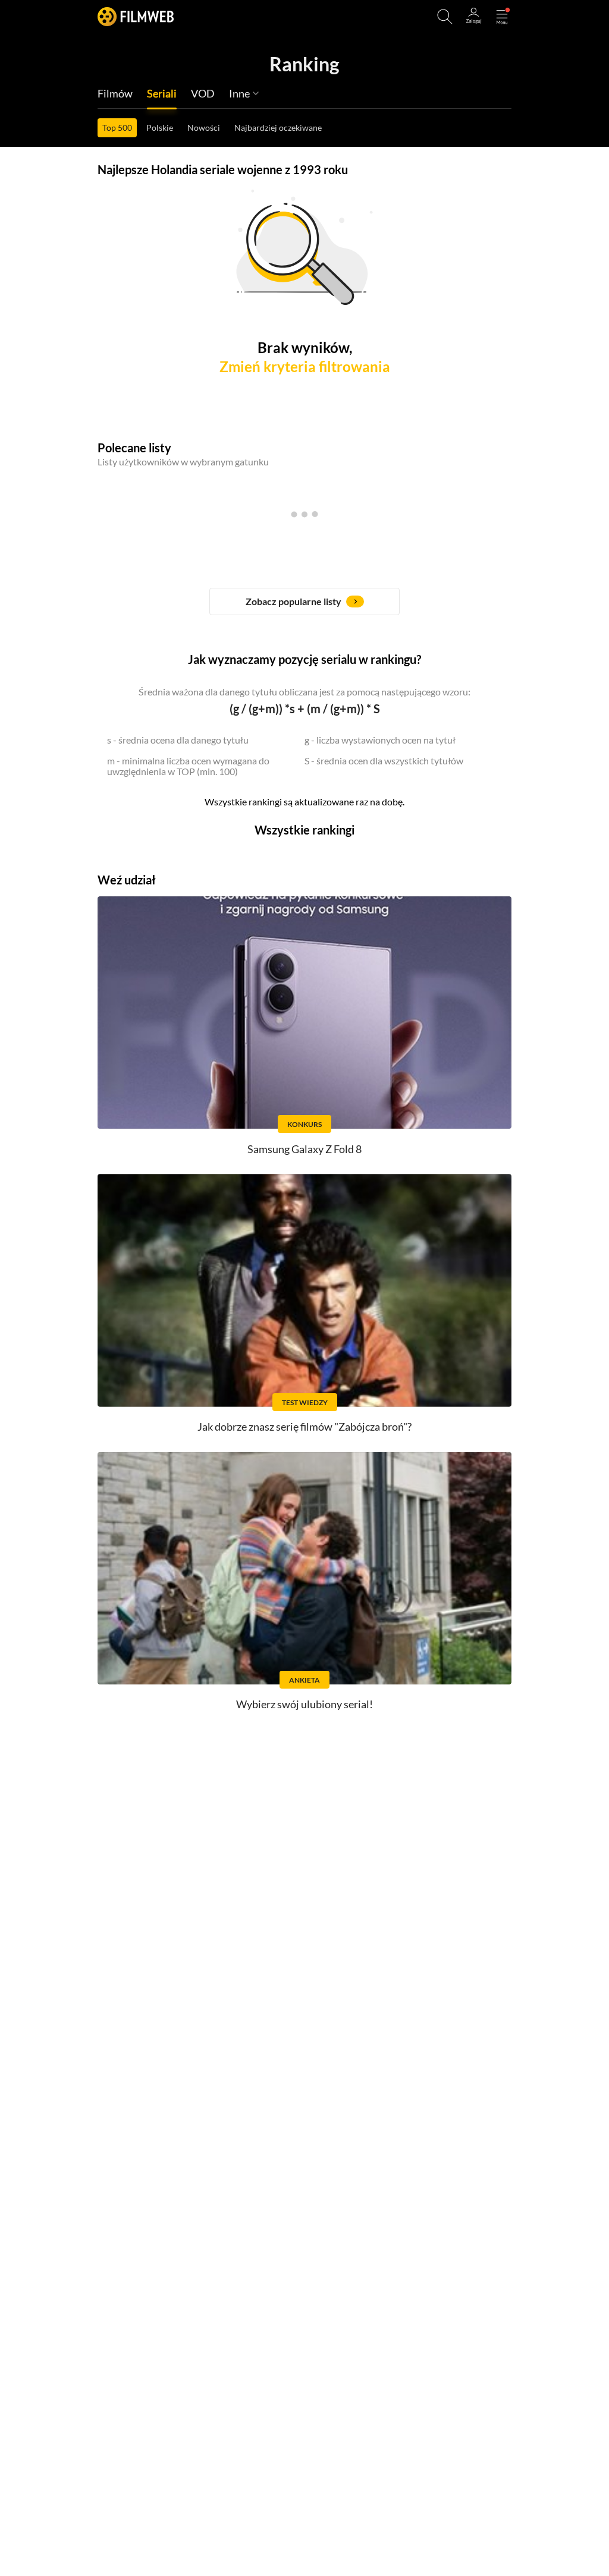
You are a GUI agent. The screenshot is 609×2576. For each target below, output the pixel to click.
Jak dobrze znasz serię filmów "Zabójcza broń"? (304, 1426)
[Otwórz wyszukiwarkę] (445, 17)
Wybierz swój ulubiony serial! (304, 1704)
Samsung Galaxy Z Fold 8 (304, 1149)
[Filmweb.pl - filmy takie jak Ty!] (136, 16)
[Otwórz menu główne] (502, 17)
